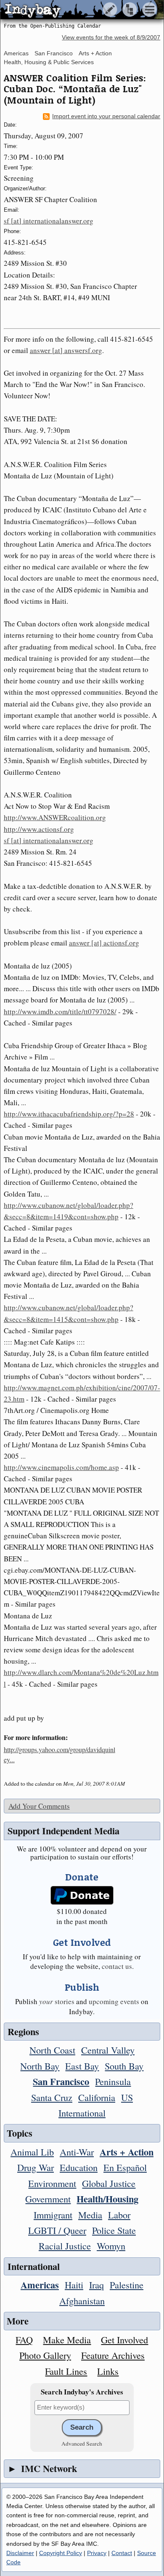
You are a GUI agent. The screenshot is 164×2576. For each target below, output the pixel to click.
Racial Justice (65, 2246)
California (97, 2097)
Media (90, 2215)
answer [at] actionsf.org (104, 943)
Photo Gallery (45, 2355)
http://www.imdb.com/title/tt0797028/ (60, 1011)
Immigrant (53, 2215)
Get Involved (124, 2340)
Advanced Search (82, 2444)
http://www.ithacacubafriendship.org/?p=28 (69, 1114)
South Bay (124, 2066)
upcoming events (114, 2001)
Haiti (74, 2285)
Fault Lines (66, 2371)
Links (108, 2371)
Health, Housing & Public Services (49, 62)
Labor (119, 2215)
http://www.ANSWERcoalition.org (55, 817)
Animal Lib (32, 2152)
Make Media (67, 2340)
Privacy (97, 2553)
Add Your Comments (39, 1806)
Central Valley (108, 2050)
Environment (52, 2183)
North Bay (40, 2066)
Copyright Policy (61, 2553)
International (82, 2113)
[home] (79, 10)
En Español (125, 2167)
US (127, 2097)
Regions (23, 2032)
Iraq (97, 2285)
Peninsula (113, 2081)
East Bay (82, 2066)
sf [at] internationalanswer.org (49, 221)
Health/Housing (107, 2199)
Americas (16, 53)
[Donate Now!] (82, 1895)
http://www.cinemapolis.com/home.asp (61, 1467)
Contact (122, 2553)
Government (48, 2199)
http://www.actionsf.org (39, 829)
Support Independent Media (63, 1831)
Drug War (36, 2167)
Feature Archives (113, 2355)
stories (57, 2001)
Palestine (127, 2285)
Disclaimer (20, 2553)
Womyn (111, 2246)
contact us (117, 1966)
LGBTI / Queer (57, 2230)
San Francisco (54, 53)
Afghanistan (82, 2301)
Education (79, 2167)
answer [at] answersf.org (66, 350)
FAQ (24, 2340)
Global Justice (109, 2183)
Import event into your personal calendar (106, 116)
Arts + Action (95, 53)
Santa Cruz (52, 2097)
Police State (114, 2230)
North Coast (52, 2050)
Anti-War (77, 2152)
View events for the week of (111, 38)
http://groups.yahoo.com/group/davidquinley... (60, 1754)
